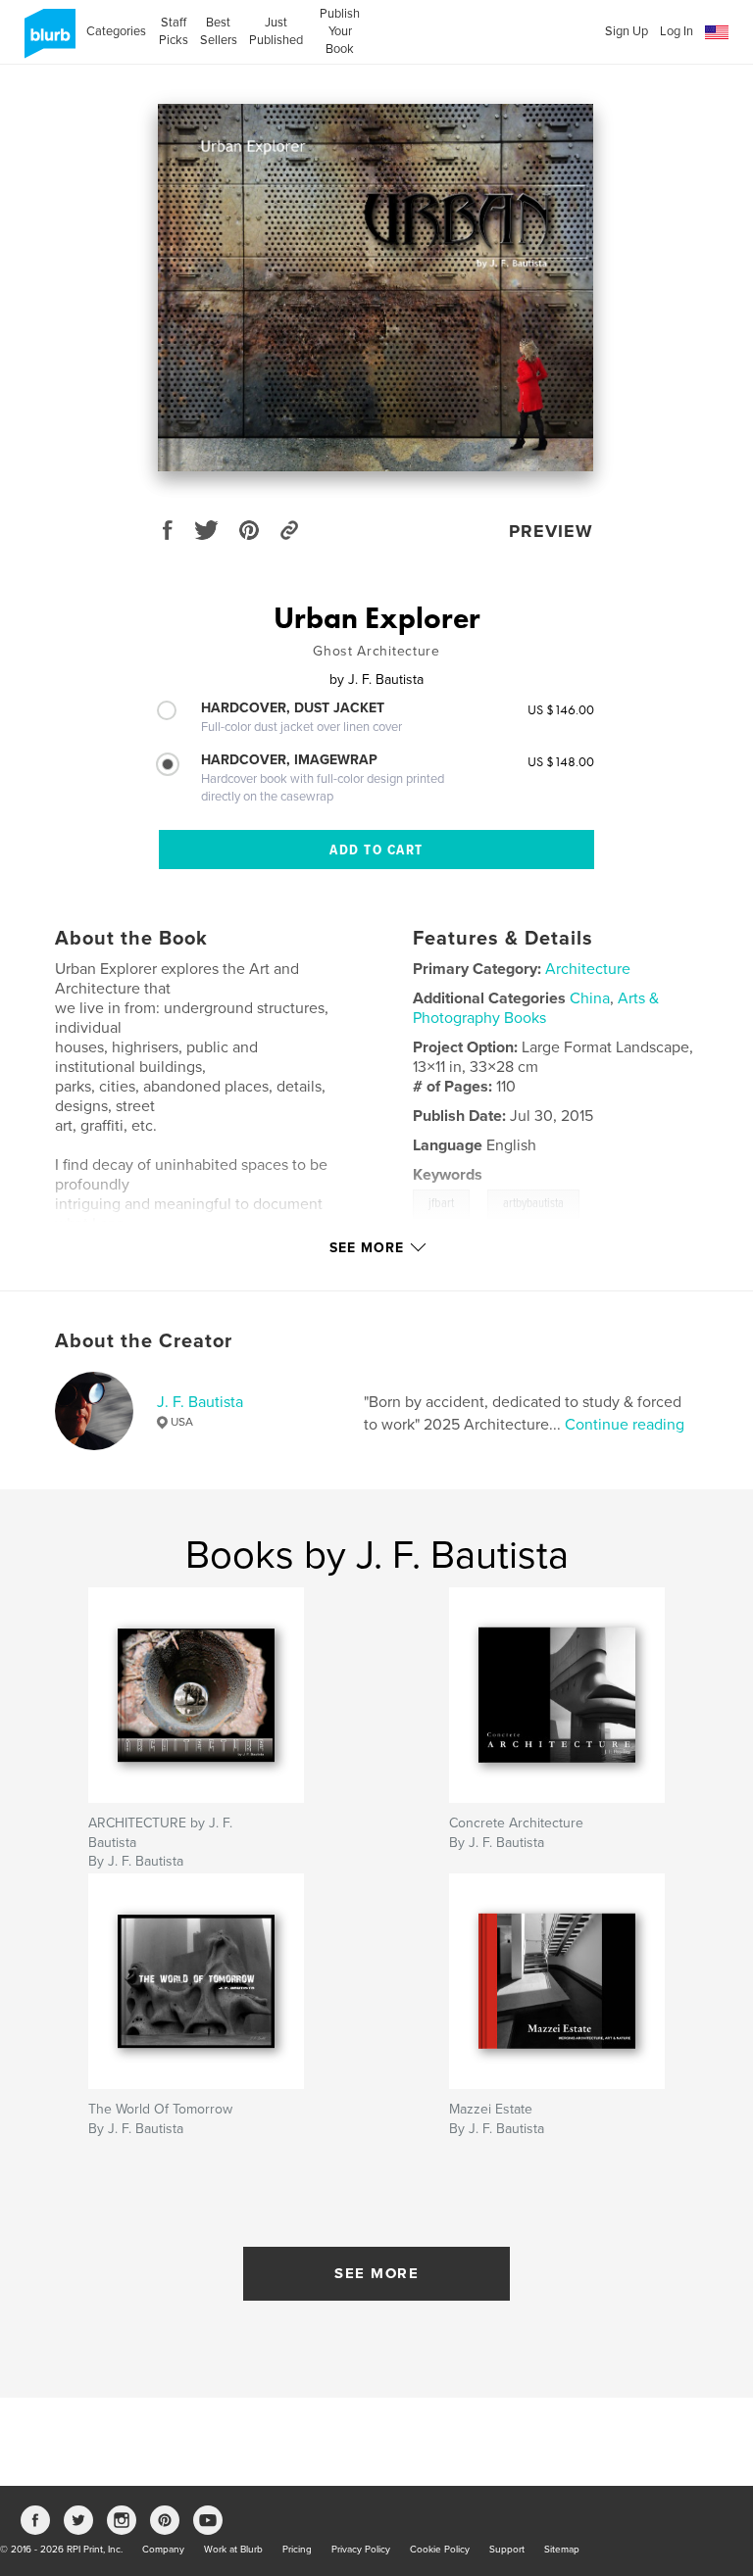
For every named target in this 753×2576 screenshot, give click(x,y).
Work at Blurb (233, 2550)
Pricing (297, 2550)
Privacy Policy (361, 2550)
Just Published (276, 31)
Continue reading (625, 1425)
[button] (717, 33)
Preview (551, 531)
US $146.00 (561, 709)
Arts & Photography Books (536, 1008)
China (590, 998)
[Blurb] (47, 41)
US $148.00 (561, 761)
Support (507, 2550)
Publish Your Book (340, 31)
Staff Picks (173, 31)
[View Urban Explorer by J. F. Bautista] (376, 288)
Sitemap (562, 2550)
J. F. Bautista (200, 1402)
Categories (116, 31)
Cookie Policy (440, 2550)
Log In (677, 31)
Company (163, 2550)
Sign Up (627, 31)
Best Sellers (219, 31)
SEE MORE (376, 2273)
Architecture (588, 969)
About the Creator (144, 1341)
